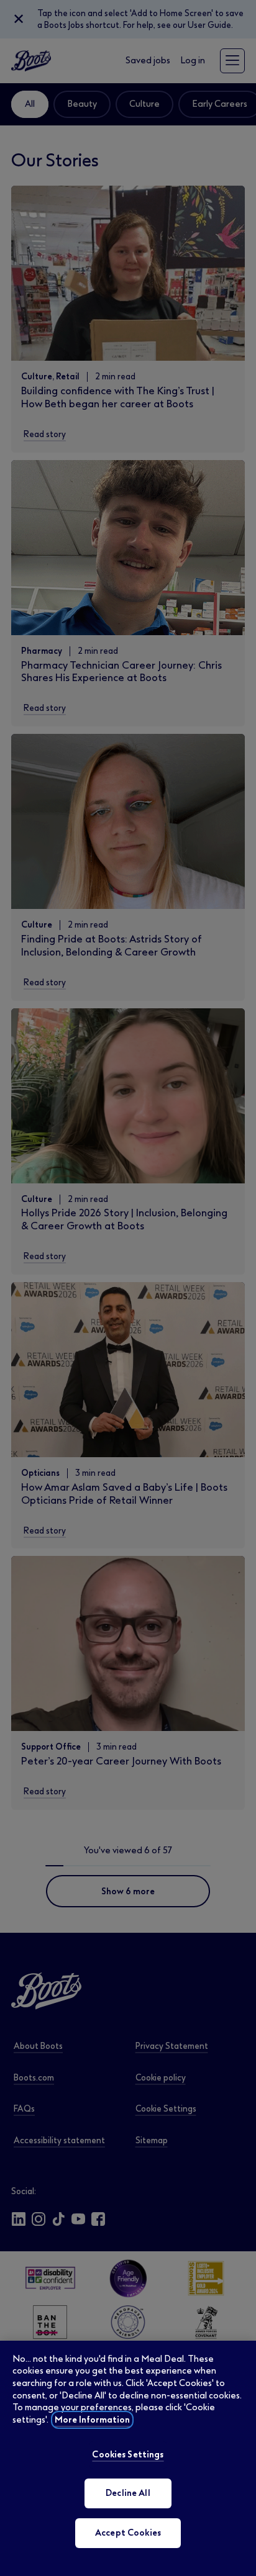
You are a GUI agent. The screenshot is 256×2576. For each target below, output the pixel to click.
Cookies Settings (128, 2455)
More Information (92, 2420)
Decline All (128, 2493)
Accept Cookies (128, 2533)
